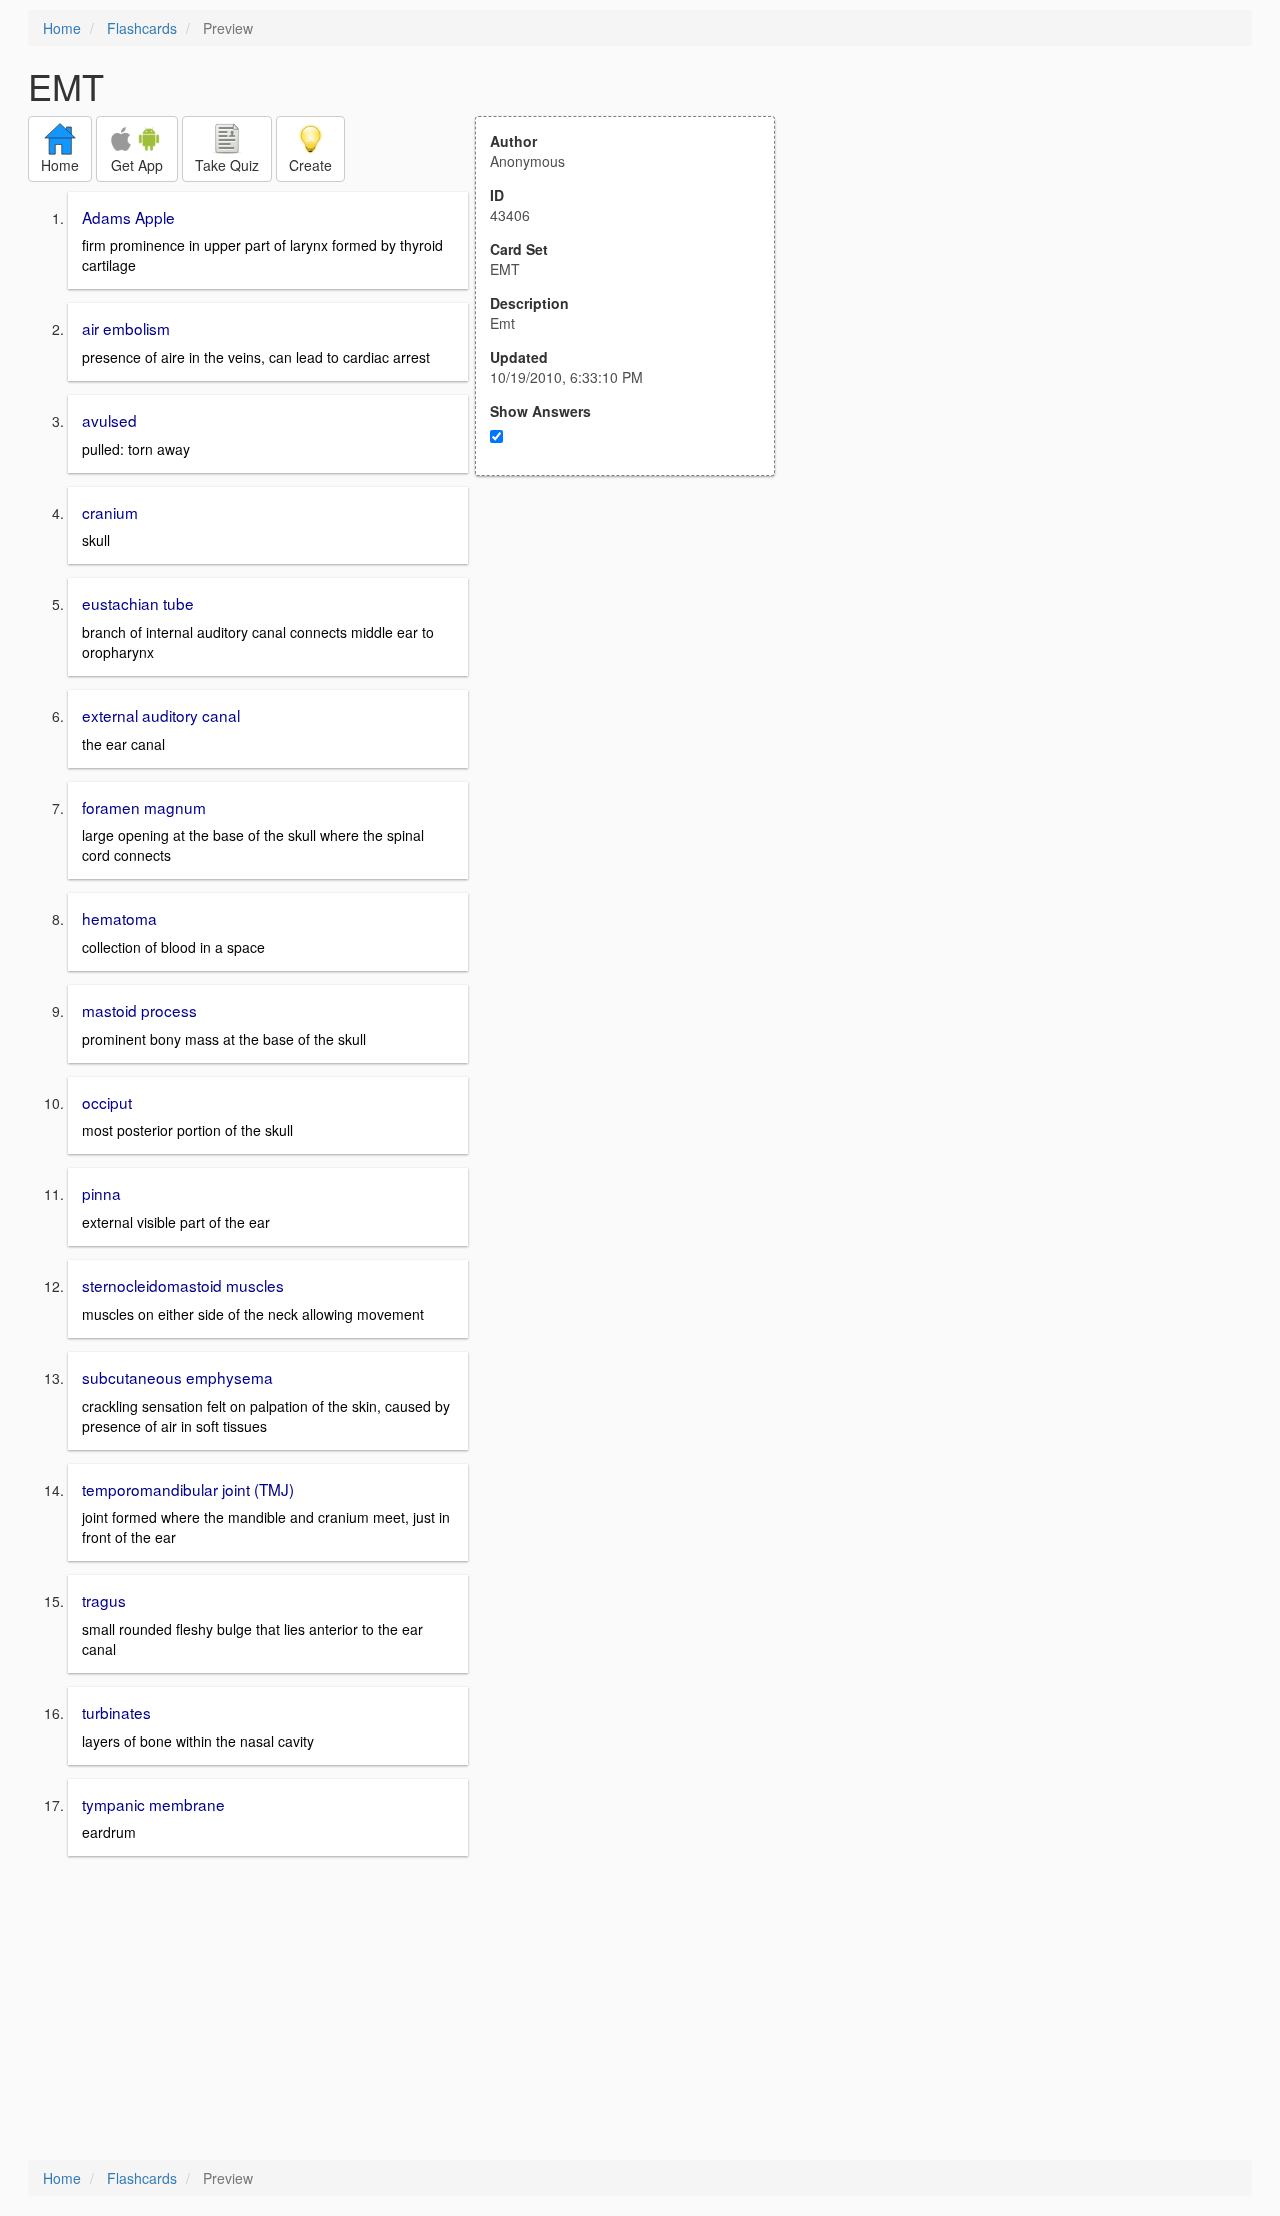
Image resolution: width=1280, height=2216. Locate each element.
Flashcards (142, 28)
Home (62, 28)
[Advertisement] (636, 672)
